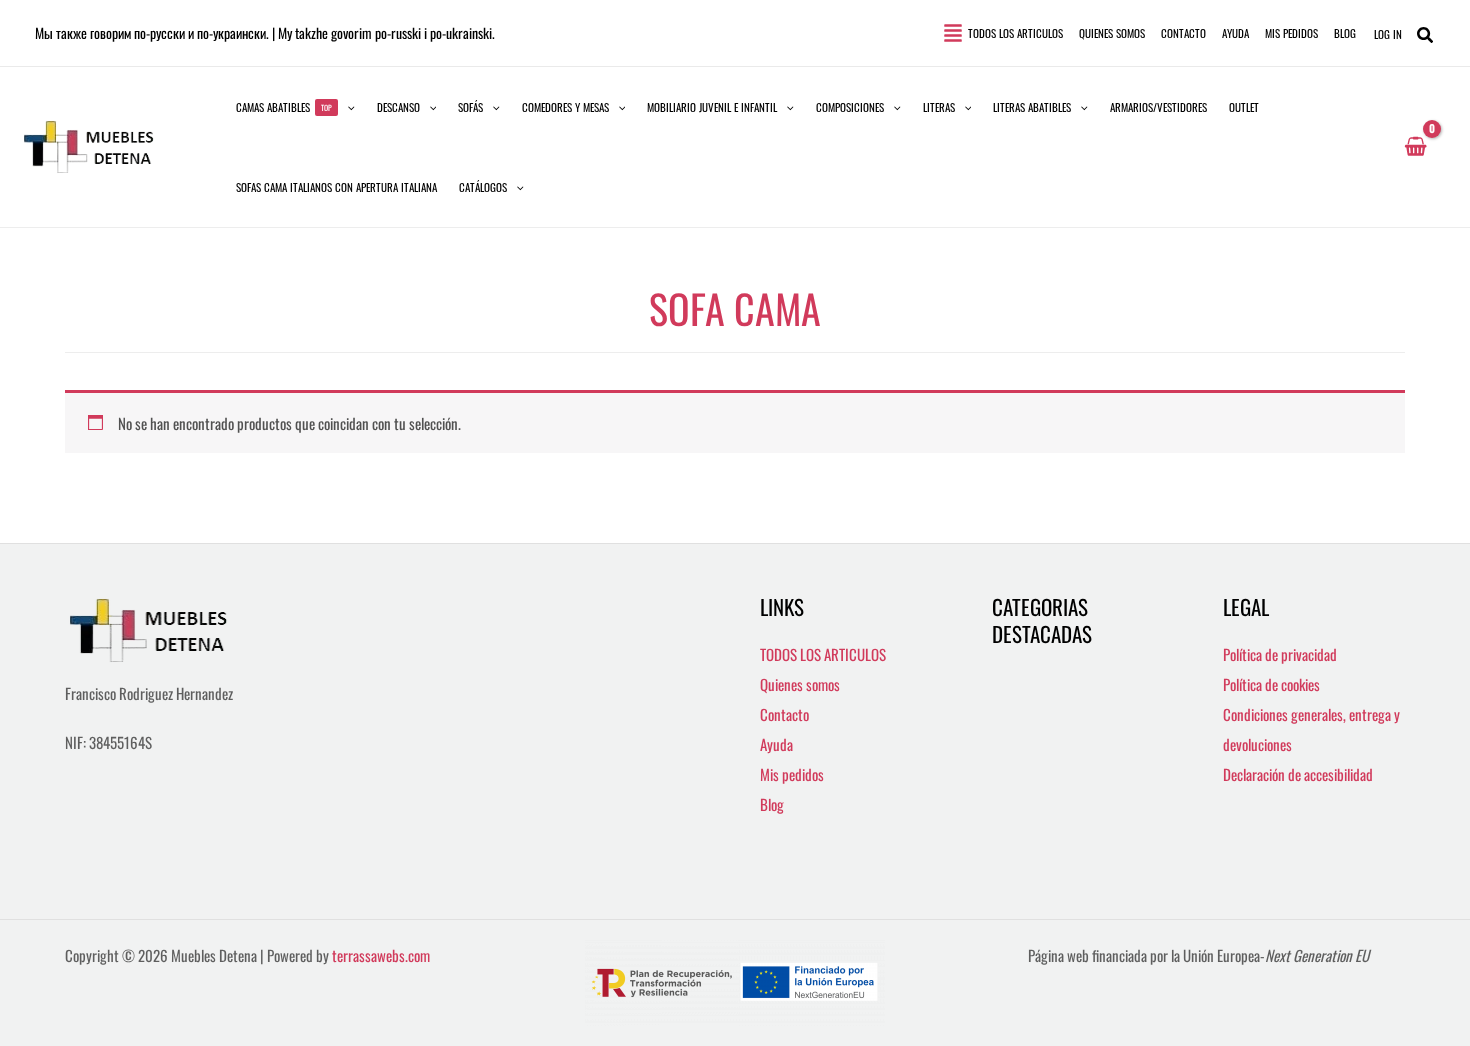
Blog (772, 804)
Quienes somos (800, 684)
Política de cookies (1271, 684)
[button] (295, 107)
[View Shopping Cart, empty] (1415, 147)
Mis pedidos (792, 774)
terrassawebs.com (381, 955)
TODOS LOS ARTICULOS (823, 654)
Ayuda (776, 744)
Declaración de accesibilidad (1298, 774)
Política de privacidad (1280, 654)
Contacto (784, 714)
